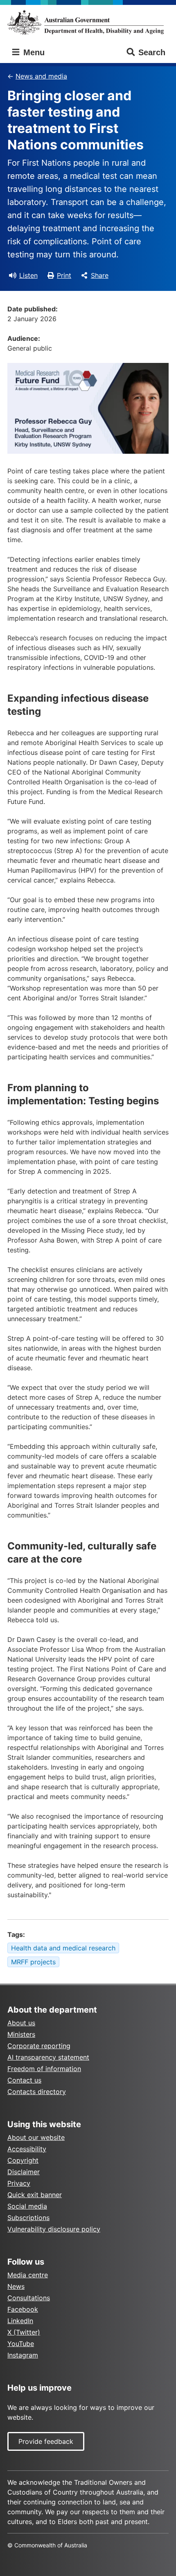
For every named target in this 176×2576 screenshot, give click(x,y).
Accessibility (27, 2149)
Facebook (23, 2309)
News (16, 2286)
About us (21, 2023)
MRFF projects (33, 1962)
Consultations (29, 2298)
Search (152, 52)
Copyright (23, 2160)
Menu (33, 52)
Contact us (24, 2080)
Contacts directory (37, 2092)
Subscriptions (28, 2218)
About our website (36, 2137)
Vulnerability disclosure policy (54, 2229)
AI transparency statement (48, 2057)
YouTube (21, 2344)
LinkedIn (20, 2321)
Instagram (23, 2355)
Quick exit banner (35, 2195)
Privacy (19, 2183)
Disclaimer (24, 2172)
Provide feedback (46, 2441)
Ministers (21, 2034)
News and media (41, 76)
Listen (28, 275)
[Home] (88, 22)
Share (100, 275)
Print (64, 275)
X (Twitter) (24, 2332)
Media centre (28, 2275)
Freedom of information (44, 2069)
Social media (27, 2206)
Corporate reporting (39, 2046)
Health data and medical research (63, 1948)
